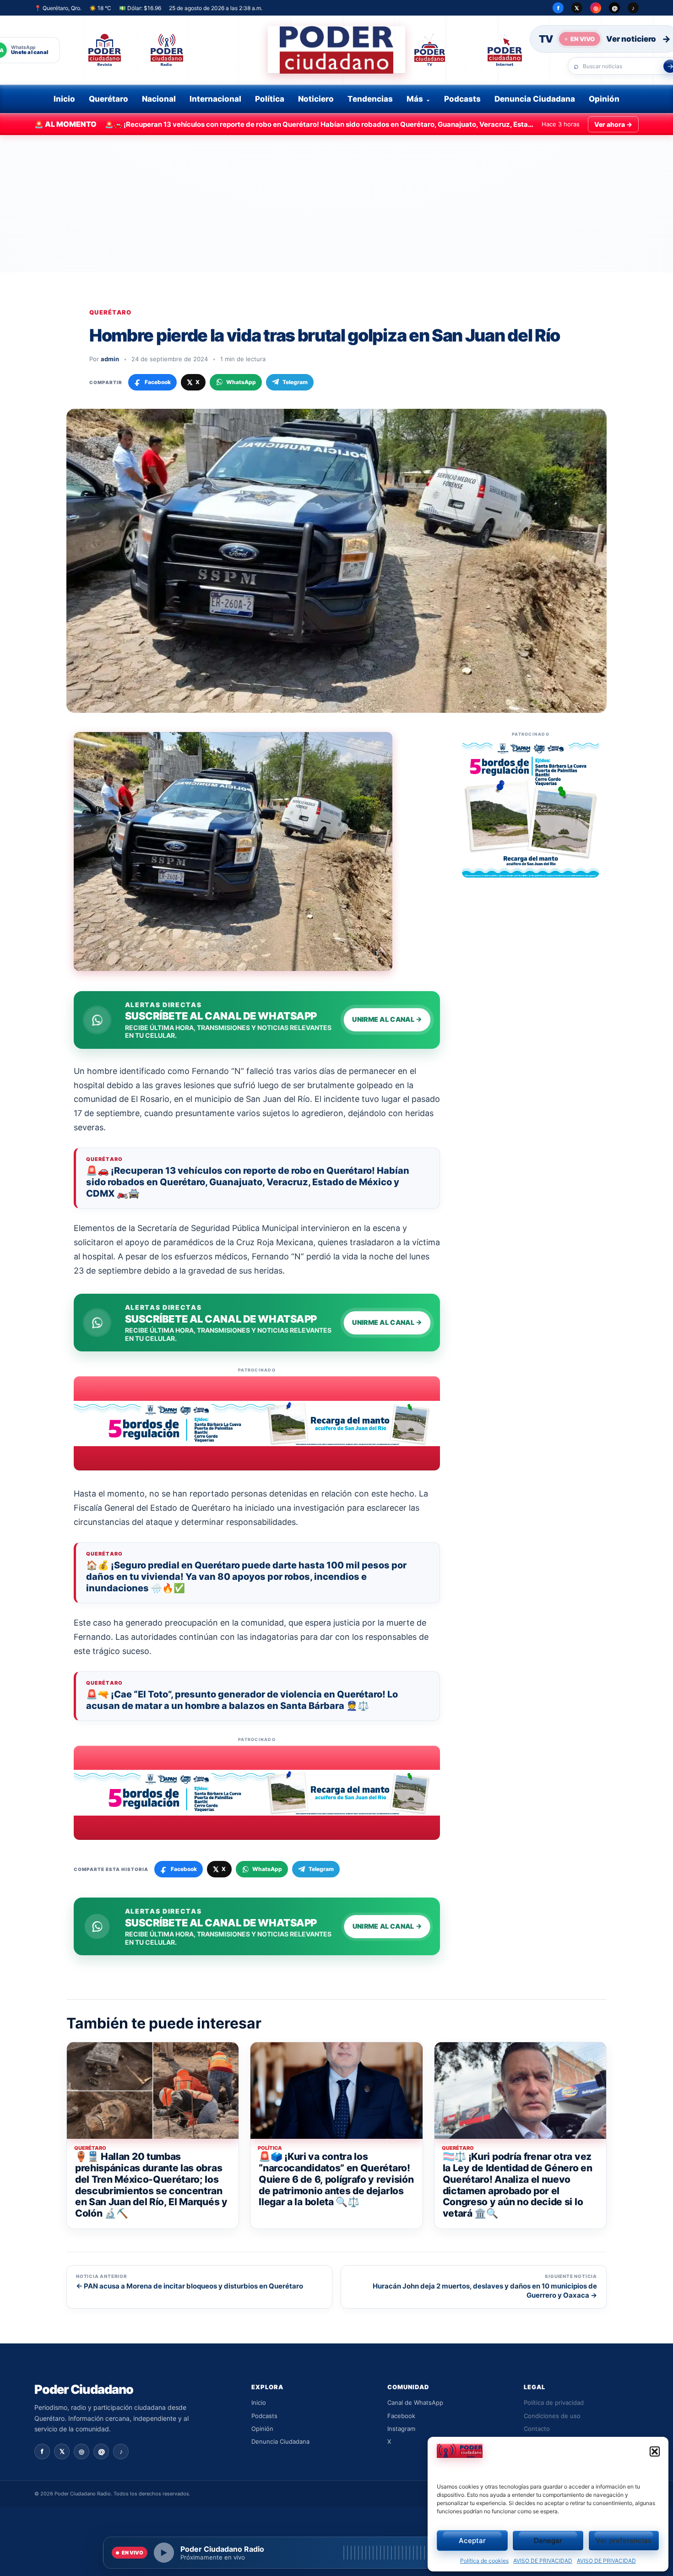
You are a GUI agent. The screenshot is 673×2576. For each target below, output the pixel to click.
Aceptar (472, 2541)
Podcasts (462, 99)
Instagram (401, 2429)
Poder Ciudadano (84, 2389)
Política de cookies (484, 2561)
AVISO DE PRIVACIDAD (543, 2561)
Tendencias (370, 99)
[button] (655, 2451)
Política (270, 99)
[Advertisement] (336, 204)
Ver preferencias (624, 2541)
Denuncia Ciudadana (535, 99)
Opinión (604, 99)
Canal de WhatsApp (415, 2402)
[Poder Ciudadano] (336, 50)
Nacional (159, 99)
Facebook (401, 2416)
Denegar (548, 2541)
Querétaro (109, 99)
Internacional (215, 99)
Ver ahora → (613, 124)
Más (415, 99)
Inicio (64, 99)
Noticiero (316, 99)
